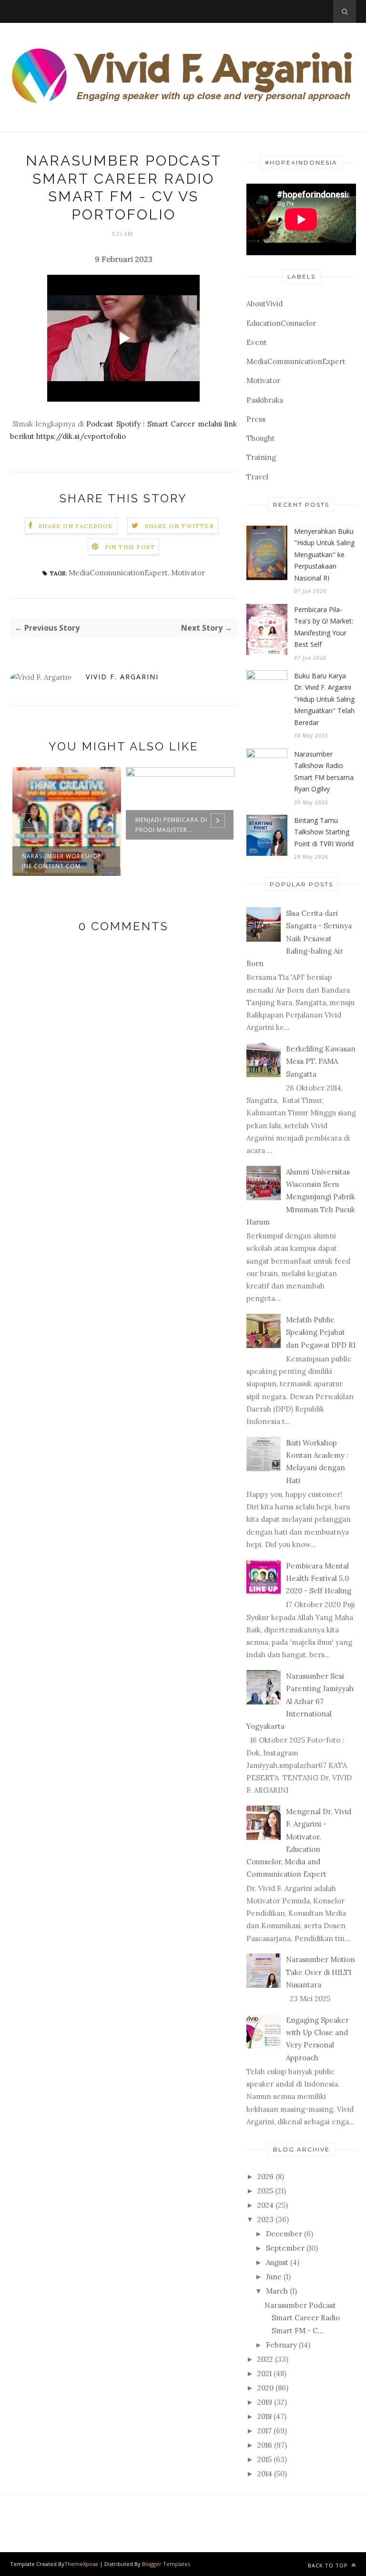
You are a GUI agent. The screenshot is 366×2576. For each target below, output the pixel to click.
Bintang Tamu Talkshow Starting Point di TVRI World (324, 832)
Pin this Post (130, 547)
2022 (265, 2359)
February (281, 2345)
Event (257, 342)
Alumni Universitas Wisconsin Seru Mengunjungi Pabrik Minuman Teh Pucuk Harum (301, 1197)
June (274, 2277)
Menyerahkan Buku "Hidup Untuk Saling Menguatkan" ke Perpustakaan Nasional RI (324, 555)
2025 (265, 2191)
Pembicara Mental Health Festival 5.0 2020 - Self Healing (319, 1579)
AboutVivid (264, 304)
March (277, 2291)
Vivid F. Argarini (122, 677)
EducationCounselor (281, 323)
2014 (265, 2474)
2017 (264, 2431)
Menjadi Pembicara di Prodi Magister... (171, 825)
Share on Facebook (76, 526)
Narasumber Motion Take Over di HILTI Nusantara (320, 1972)
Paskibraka (265, 400)
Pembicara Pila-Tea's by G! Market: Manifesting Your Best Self (324, 627)
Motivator (188, 573)
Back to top (329, 2565)
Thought (261, 438)
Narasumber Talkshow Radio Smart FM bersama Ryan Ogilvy (324, 772)
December (284, 2234)
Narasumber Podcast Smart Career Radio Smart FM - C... (302, 2318)
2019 (265, 2402)
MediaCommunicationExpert (118, 573)
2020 (265, 2388)
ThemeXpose (81, 2564)
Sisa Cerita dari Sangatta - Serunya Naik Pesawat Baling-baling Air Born (299, 938)
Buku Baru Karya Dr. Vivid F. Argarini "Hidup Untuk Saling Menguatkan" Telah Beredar (324, 699)
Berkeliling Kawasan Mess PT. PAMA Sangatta (321, 1061)
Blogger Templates (166, 2564)
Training (261, 457)
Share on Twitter (179, 526)
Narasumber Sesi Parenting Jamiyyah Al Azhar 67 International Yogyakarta (300, 1701)
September (285, 2248)
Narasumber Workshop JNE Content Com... (62, 861)
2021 (264, 2373)
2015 (264, 2459)
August (277, 2262)
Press (256, 419)
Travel (257, 477)
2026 (265, 2176)
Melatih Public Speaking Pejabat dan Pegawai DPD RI (321, 1332)
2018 (264, 2416)
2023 (265, 2219)
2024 (265, 2205)
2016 (265, 2445)
